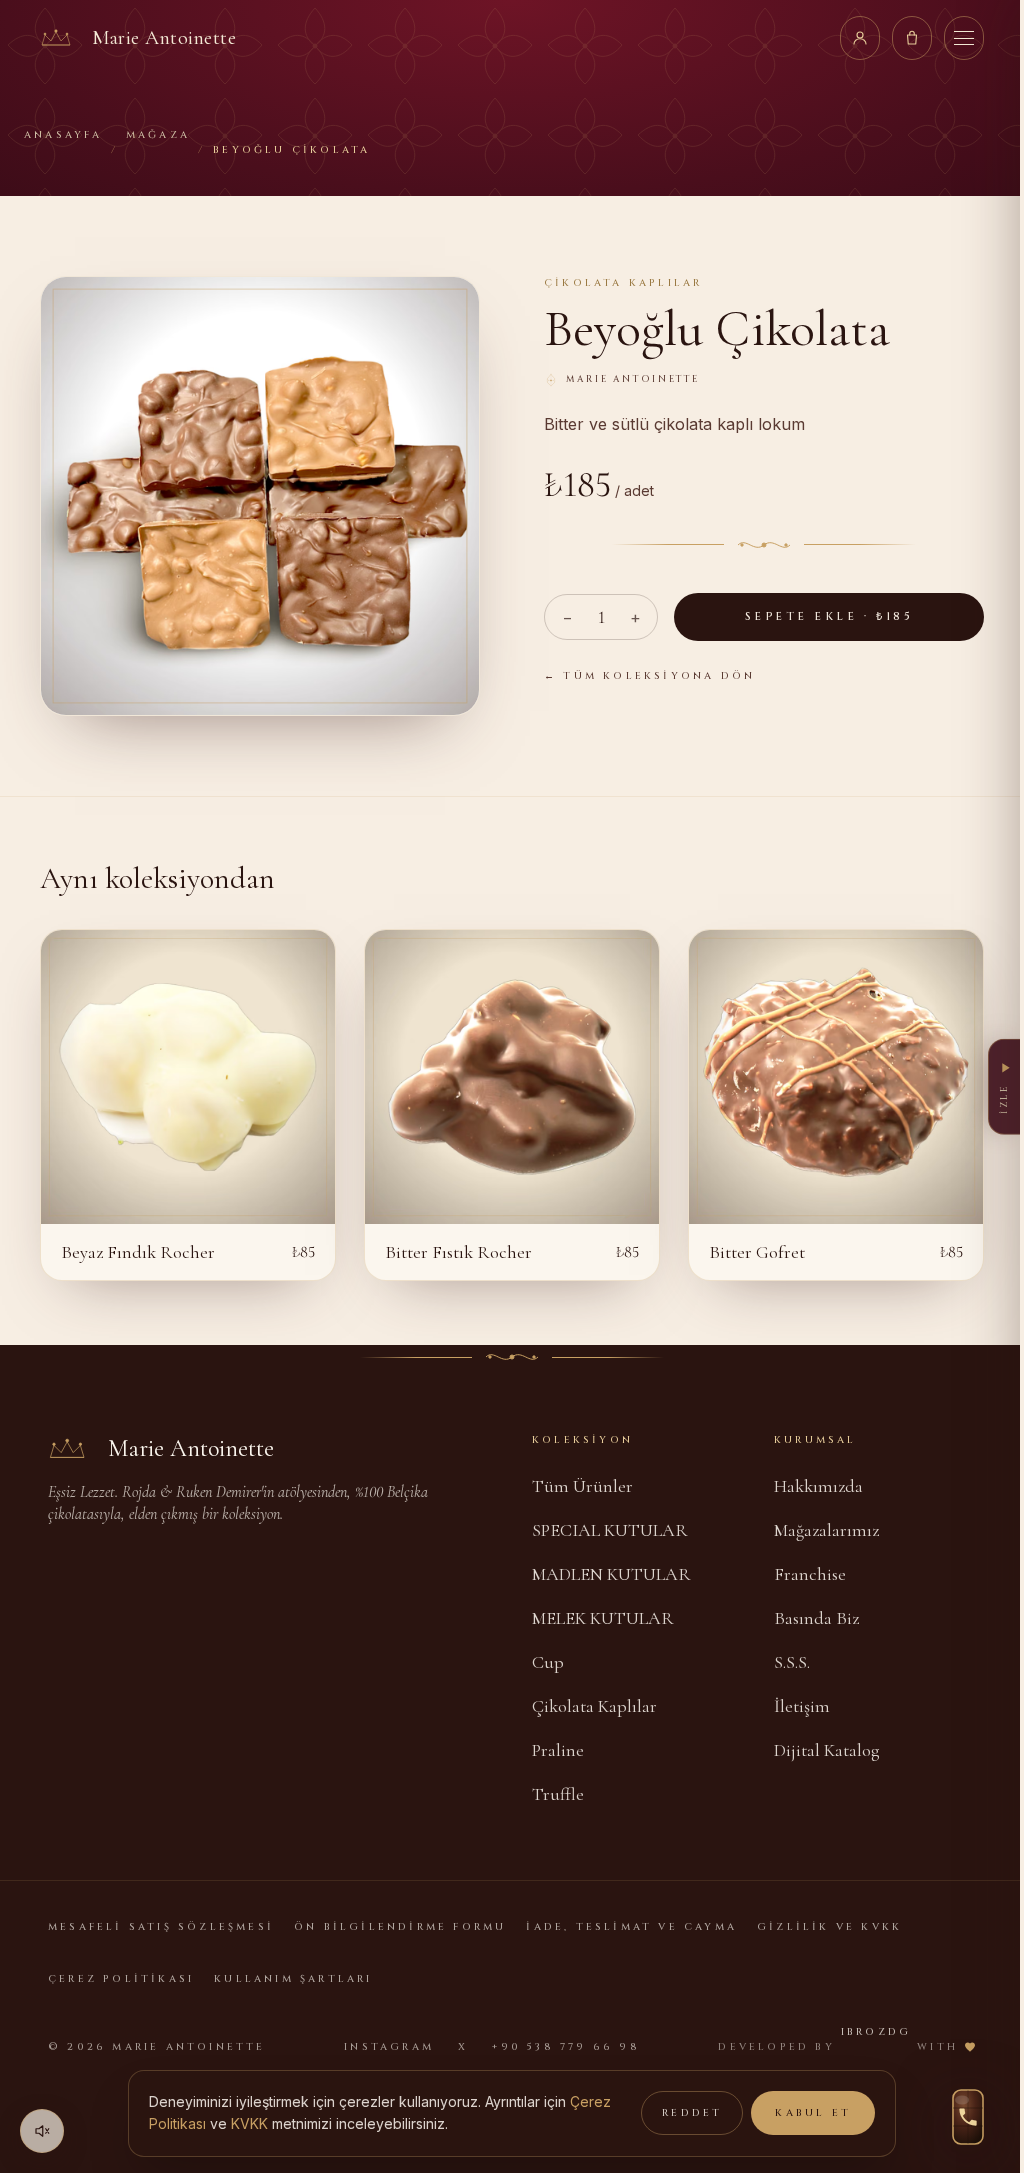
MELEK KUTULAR (603, 1618)
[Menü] (964, 38)
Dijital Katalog (827, 1750)
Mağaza (158, 135)
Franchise (810, 1574)
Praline (558, 1750)
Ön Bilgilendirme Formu (400, 1927)
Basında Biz (816, 1618)
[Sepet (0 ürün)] (912, 38)
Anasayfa (63, 135)
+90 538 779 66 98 (565, 2047)
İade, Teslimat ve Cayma (631, 1927)
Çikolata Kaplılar (594, 1706)
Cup (548, 1662)
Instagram (389, 2047)
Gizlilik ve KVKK (829, 1927)
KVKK (249, 2123)
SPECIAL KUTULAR (610, 1530)
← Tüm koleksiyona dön (649, 676)
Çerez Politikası (121, 1979)
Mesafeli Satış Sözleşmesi (161, 1927)
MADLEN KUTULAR (611, 1574)
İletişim (802, 1706)
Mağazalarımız (826, 1530)
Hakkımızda (818, 1486)
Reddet (692, 2113)
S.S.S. (792, 1662)
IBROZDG (876, 2032)
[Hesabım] (860, 38)
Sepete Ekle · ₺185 (829, 616)
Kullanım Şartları (293, 1979)
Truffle (558, 1794)
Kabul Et (813, 2113)
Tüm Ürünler (582, 1486)
